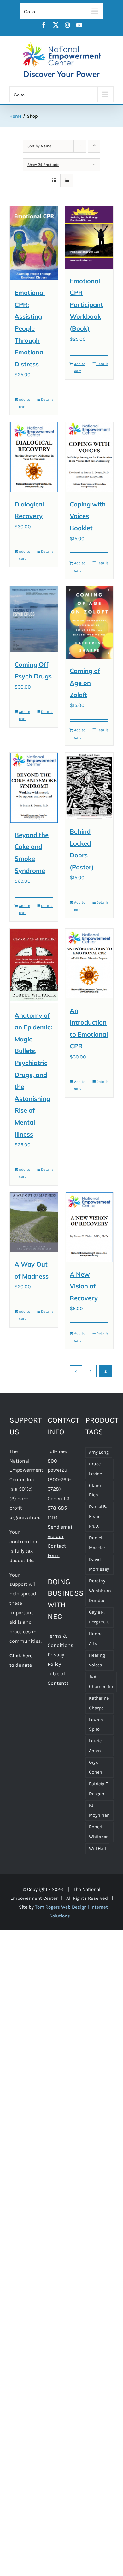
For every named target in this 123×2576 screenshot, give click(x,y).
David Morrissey (99, 1564)
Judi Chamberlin (101, 1682)
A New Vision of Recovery (84, 1286)
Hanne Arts (96, 1639)
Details (47, 399)
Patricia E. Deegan (99, 1789)
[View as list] (67, 180)
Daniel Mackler (97, 1543)
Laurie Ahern (95, 1746)
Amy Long (99, 1452)
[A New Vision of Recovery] (89, 1227)
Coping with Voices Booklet (88, 516)
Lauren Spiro (96, 1725)
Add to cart (25, 403)
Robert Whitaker (98, 1832)
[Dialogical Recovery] (34, 457)
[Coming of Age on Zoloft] (89, 622)
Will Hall (97, 1848)
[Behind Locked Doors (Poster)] (89, 786)
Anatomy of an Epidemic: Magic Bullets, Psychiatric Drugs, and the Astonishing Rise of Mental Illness (33, 1075)
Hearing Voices (97, 1660)
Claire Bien (95, 1490)
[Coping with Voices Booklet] (89, 457)
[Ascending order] (94, 146)
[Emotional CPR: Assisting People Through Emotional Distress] (34, 243)
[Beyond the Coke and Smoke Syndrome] (34, 788)
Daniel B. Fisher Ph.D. (98, 1516)
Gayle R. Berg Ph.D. (99, 1617)
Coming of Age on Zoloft (85, 683)
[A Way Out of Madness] (34, 1222)
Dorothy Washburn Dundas (100, 1591)
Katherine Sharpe (99, 1703)
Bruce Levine (95, 1469)
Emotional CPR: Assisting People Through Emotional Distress (30, 328)
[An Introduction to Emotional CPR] (89, 963)
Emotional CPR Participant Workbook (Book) (86, 305)
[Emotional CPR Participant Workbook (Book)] (89, 237)
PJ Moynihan (99, 1810)
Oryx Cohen (96, 1767)
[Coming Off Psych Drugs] (34, 619)
